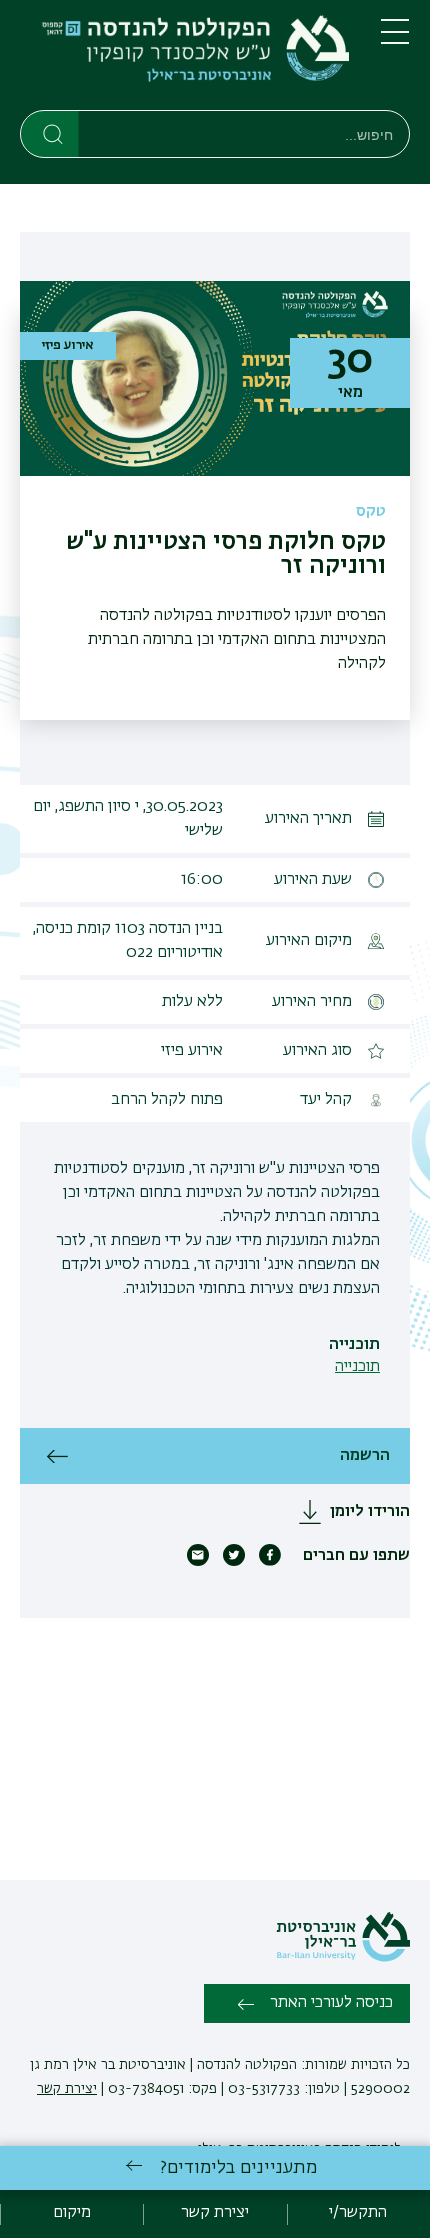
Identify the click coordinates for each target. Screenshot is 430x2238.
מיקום (72, 2213)
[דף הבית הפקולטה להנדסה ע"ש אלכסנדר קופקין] (184, 59)
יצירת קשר (67, 2089)
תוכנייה (357, 1367)
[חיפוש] (50, 133)
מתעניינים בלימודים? (238, 2168)
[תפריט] (395, 40)
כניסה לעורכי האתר (331, 2003)
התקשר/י (358, 2213)
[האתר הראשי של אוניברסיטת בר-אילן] (343, 1958)
